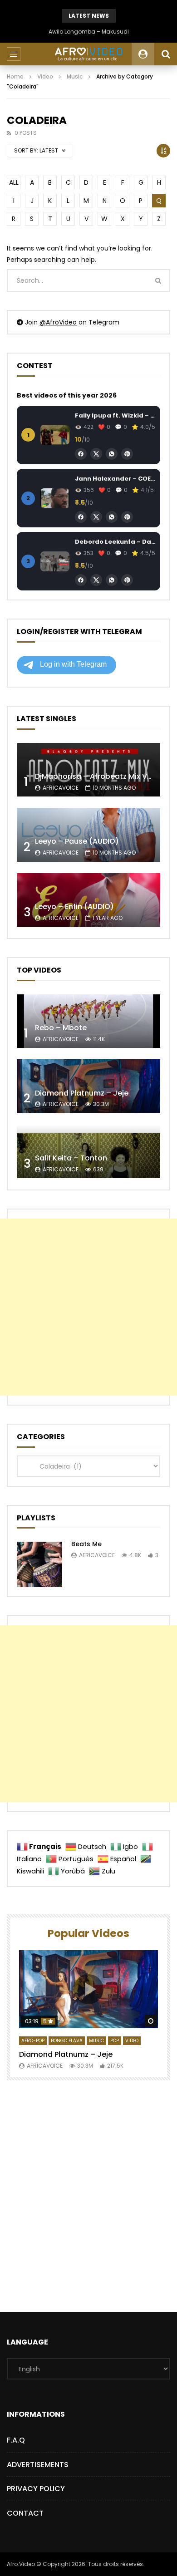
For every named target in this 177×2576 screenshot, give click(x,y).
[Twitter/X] (96, 454)
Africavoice (61, 788)
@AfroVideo (58, 322)
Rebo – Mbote (61, 1028)
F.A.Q (16, 2440)
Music (75, 76)
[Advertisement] (88, 1307)
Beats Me (86, 1544)
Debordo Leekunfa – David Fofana (115, 542)
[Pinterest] (127, 454)
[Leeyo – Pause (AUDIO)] (88, 835)
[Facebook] (81, 454)
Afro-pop (33, 2041)
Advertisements (38, 2465)
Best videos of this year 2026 (67, 395)
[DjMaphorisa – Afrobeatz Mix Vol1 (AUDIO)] (88, 770)
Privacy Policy (36, 2489)
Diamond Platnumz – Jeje (82, 1093)
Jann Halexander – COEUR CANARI (115, 479)
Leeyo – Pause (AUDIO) (77, 841)
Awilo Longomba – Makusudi (89, 32)
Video (45, 76)
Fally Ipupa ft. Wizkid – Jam (115, 415)
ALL (14, 182)
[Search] (166, 54)
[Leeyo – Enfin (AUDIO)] (88, 900)
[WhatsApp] (112, 454)
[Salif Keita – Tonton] (88, 1152)
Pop (115, 2041)
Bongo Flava (67, 2041)
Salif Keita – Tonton (71, 1158)
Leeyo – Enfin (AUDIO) (74, 907)
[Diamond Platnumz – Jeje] (88, 1086)
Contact (25, 2513)
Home (15, 76)
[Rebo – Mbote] (88, 1021)
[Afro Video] (88, 54)
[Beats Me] (39, 1564)
